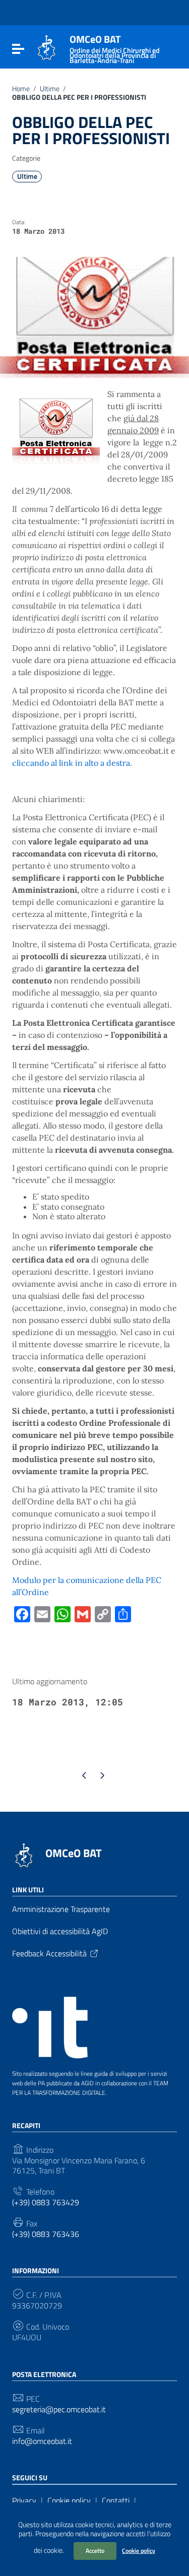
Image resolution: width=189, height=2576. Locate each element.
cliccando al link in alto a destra (71, 763)
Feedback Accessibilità (49, 1953)
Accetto (95, 2551)
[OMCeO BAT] (47, 47)
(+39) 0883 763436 (46, 2234)
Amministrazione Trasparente (61, 1909)
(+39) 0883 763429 (46, 2202)
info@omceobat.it (42, 2441)
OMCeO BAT (74, 1853)
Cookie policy (139, 2551)
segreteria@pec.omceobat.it (59, 2409)
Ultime (50, 89)
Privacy (24, 2500)
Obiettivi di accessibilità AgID (60, 1931)
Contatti (116, 2500)
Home (21, 89)
